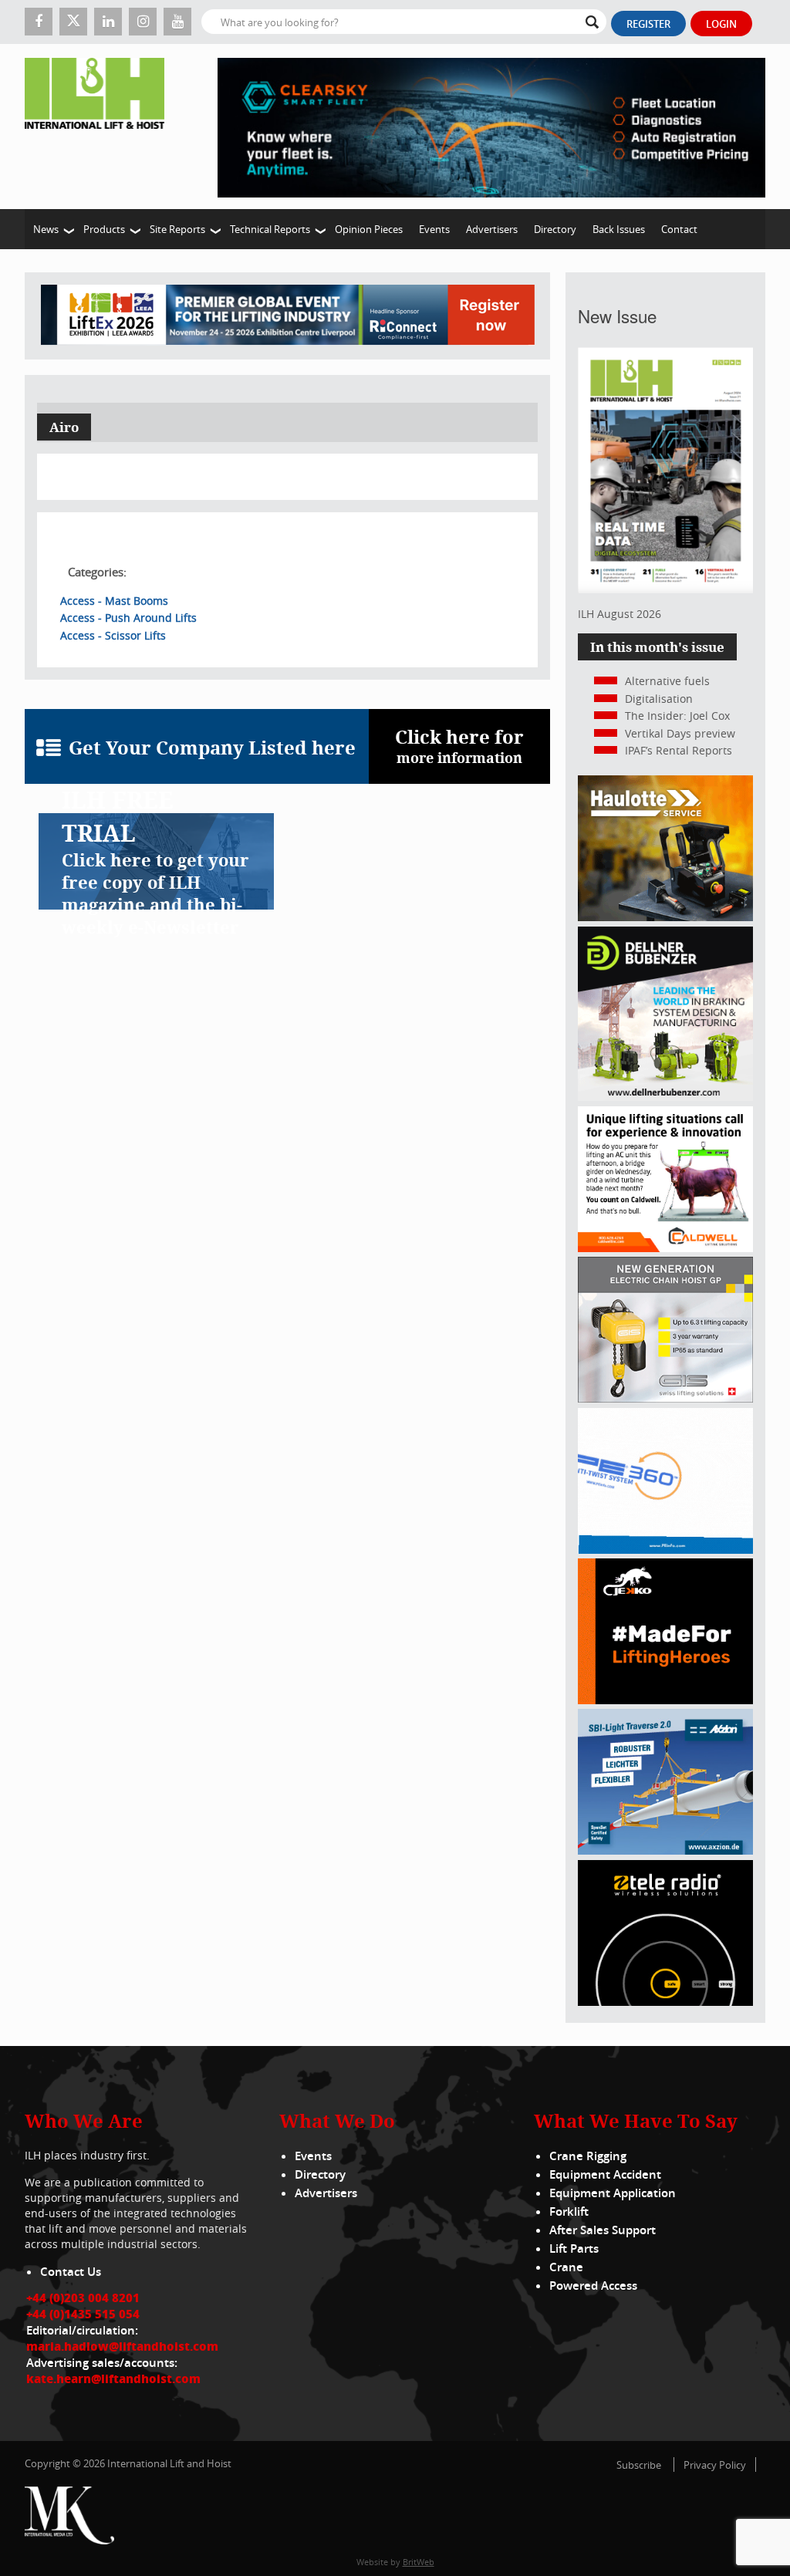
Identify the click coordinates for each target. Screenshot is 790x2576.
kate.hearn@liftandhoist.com (113, 2378)
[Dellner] (665, 1097)
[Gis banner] (665, 1398)
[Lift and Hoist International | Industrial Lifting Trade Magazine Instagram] (143, 22)
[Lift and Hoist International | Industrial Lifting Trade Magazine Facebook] (39, 22)
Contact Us (71, 2272)
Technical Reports (270, 229)
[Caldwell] (665, 1248)
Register (648, 24)
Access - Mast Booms (114, 601)
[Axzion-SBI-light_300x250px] (665, 1850)
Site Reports (177, 229)
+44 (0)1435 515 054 (83, 2314)
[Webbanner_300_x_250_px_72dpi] (665, 2002)
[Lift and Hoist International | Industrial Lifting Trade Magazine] (100, 127)
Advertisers (492, 229)
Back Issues (619, 229)
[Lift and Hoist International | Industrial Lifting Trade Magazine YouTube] (177, 22)
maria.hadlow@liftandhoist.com (122, 2346)
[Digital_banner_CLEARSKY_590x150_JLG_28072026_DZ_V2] (491, 127)
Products (104, 229)
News (46, 229)
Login (721, 24)
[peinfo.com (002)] (665, 1550)
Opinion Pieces (369, 229)
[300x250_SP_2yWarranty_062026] (665, 917)
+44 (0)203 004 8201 (83, 2297)
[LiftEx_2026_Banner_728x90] (288, 316)
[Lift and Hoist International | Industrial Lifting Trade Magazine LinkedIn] (108, 22)
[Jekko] (665, 1700)
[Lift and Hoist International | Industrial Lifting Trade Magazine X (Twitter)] (73, 22)
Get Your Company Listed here (212, 748)
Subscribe (639, 2465)
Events (434, 229)
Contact (679, 229)
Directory (555, 229)
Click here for (459, 746)
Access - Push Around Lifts (128, 618)
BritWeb (419, 2562)
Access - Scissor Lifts (113, 635)
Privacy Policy (715, 2465)
